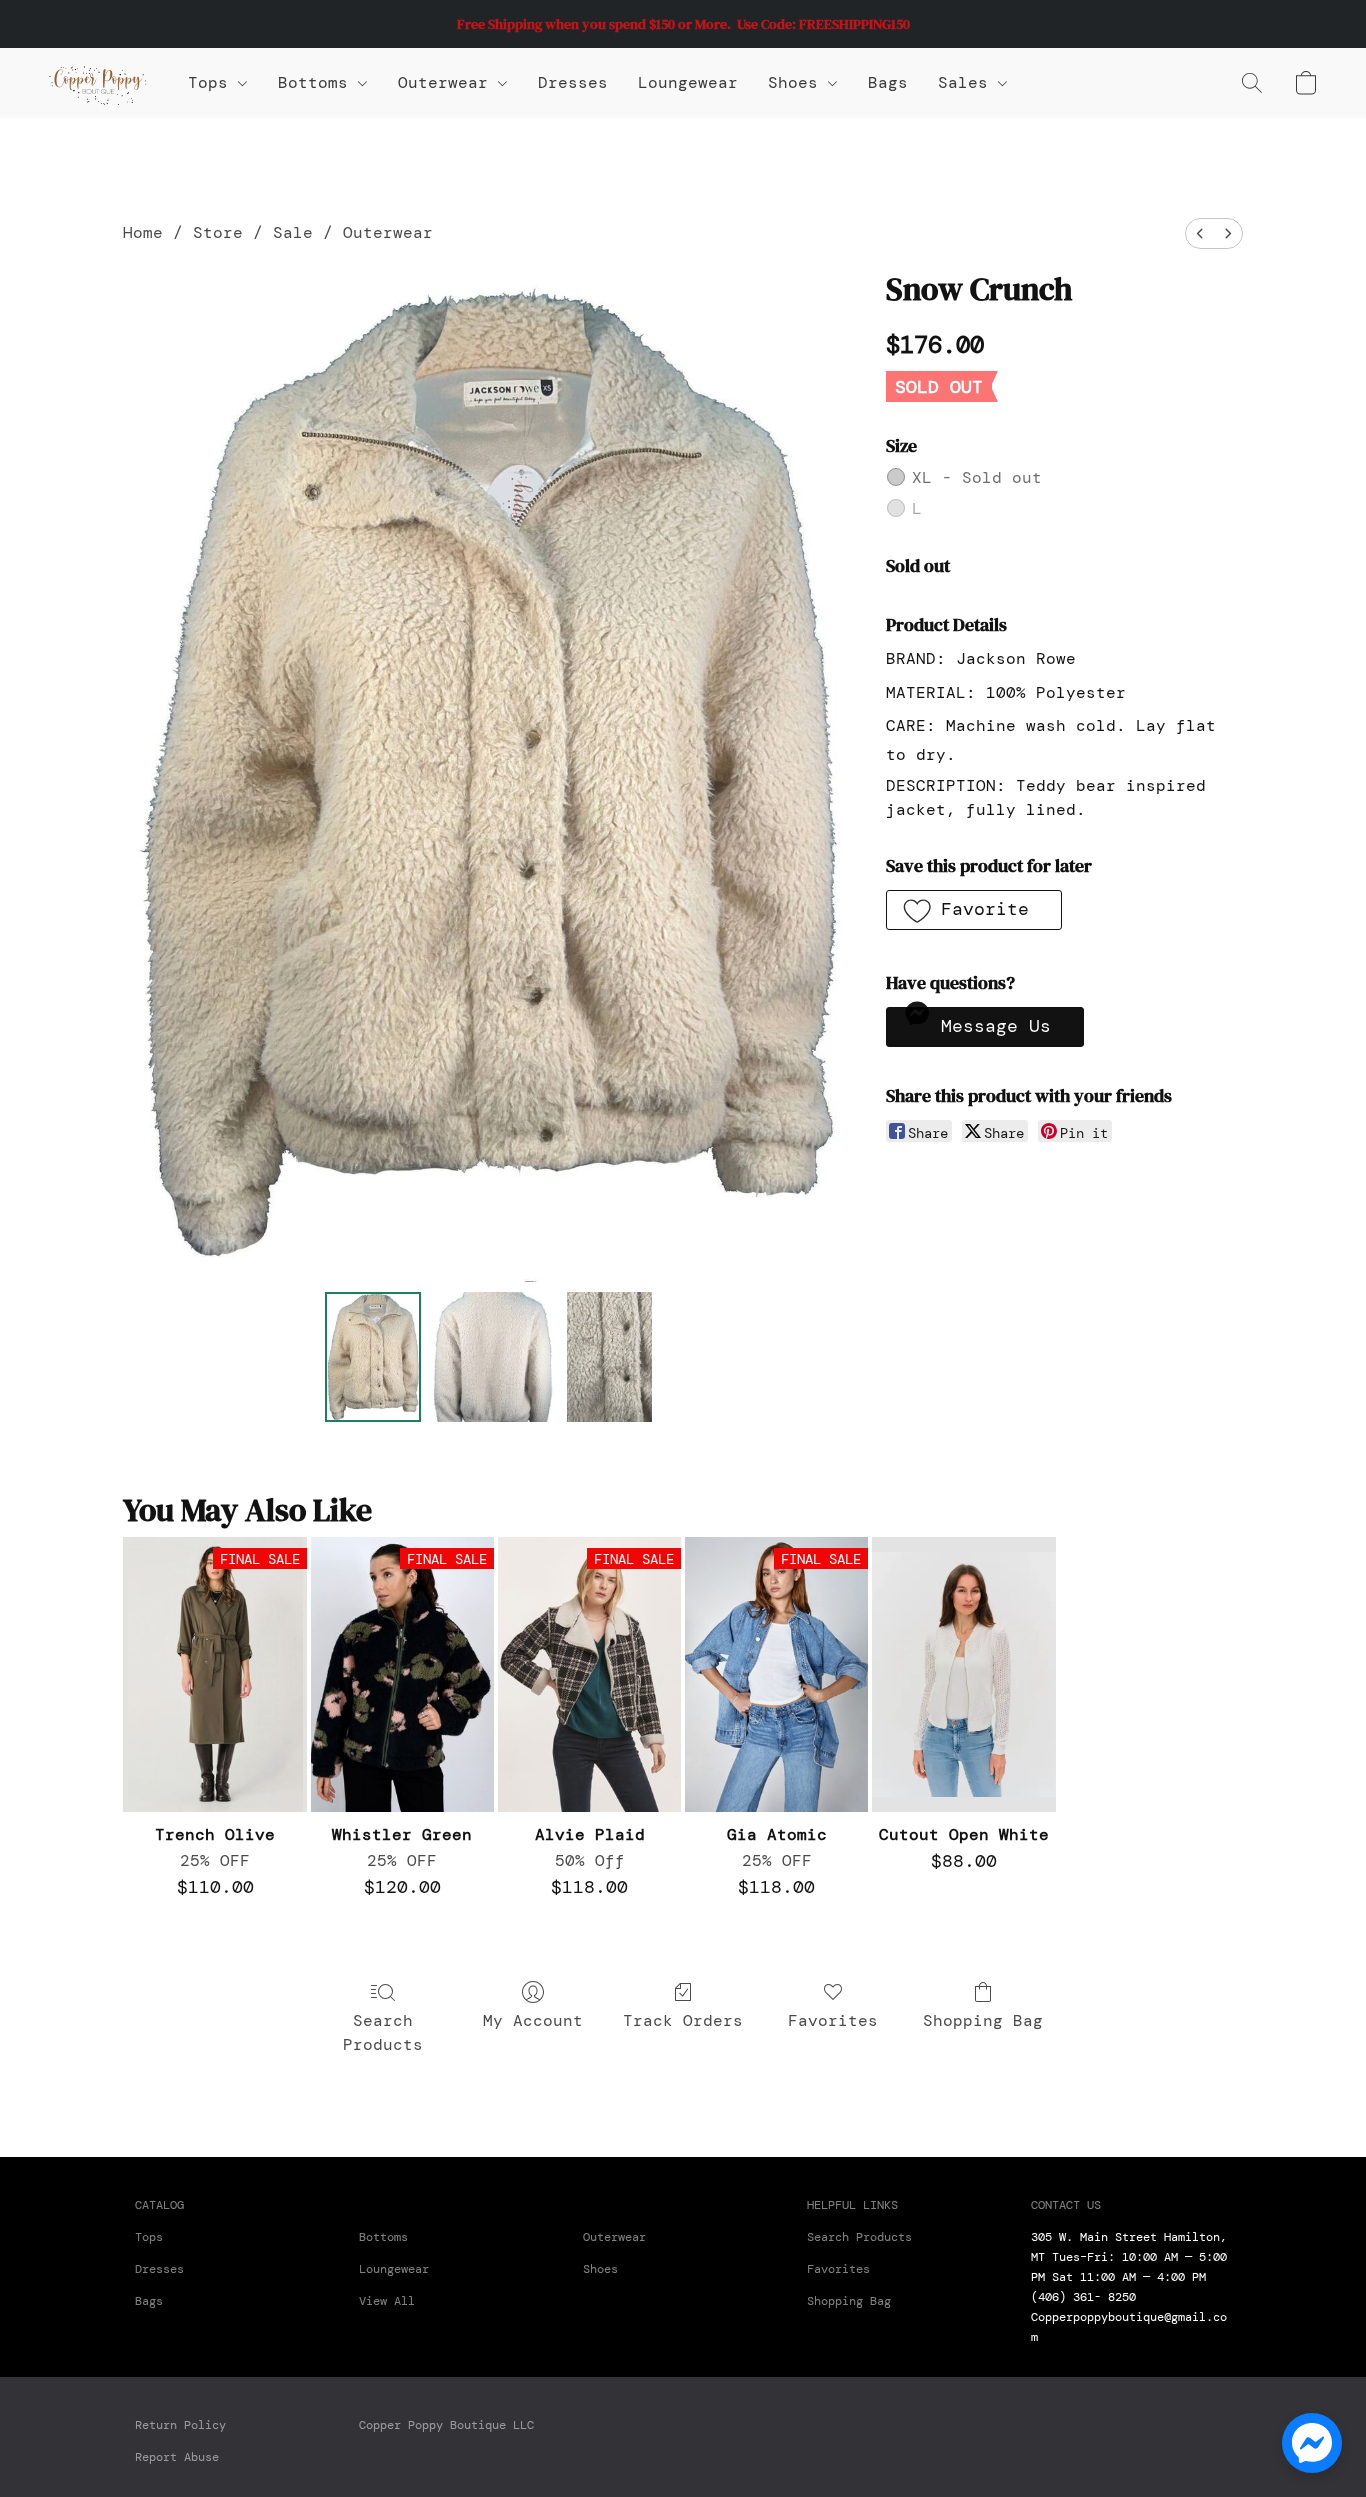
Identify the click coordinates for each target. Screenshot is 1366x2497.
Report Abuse (177, 2457)
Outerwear (448, 82)
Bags (888, 82)
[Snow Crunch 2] (609, 1357)
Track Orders (683, 2020)
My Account (533, 2020)
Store (218, 232)
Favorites (833, 2020)
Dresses (573, 82)
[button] (98, 83)
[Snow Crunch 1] (494, 1357)
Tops (213, 82)
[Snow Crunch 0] (373, 1357)
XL (977, 477)
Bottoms (383, 2237)
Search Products (383, 2032)
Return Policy (180, 2425)
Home (143, 232)
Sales (968, 82)
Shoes (798, 82)
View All (387, 2301)
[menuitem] (1200, 233)
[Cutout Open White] (963, 1674)
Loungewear (688, 82)
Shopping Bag (983, 2020)
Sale (293, 232)
